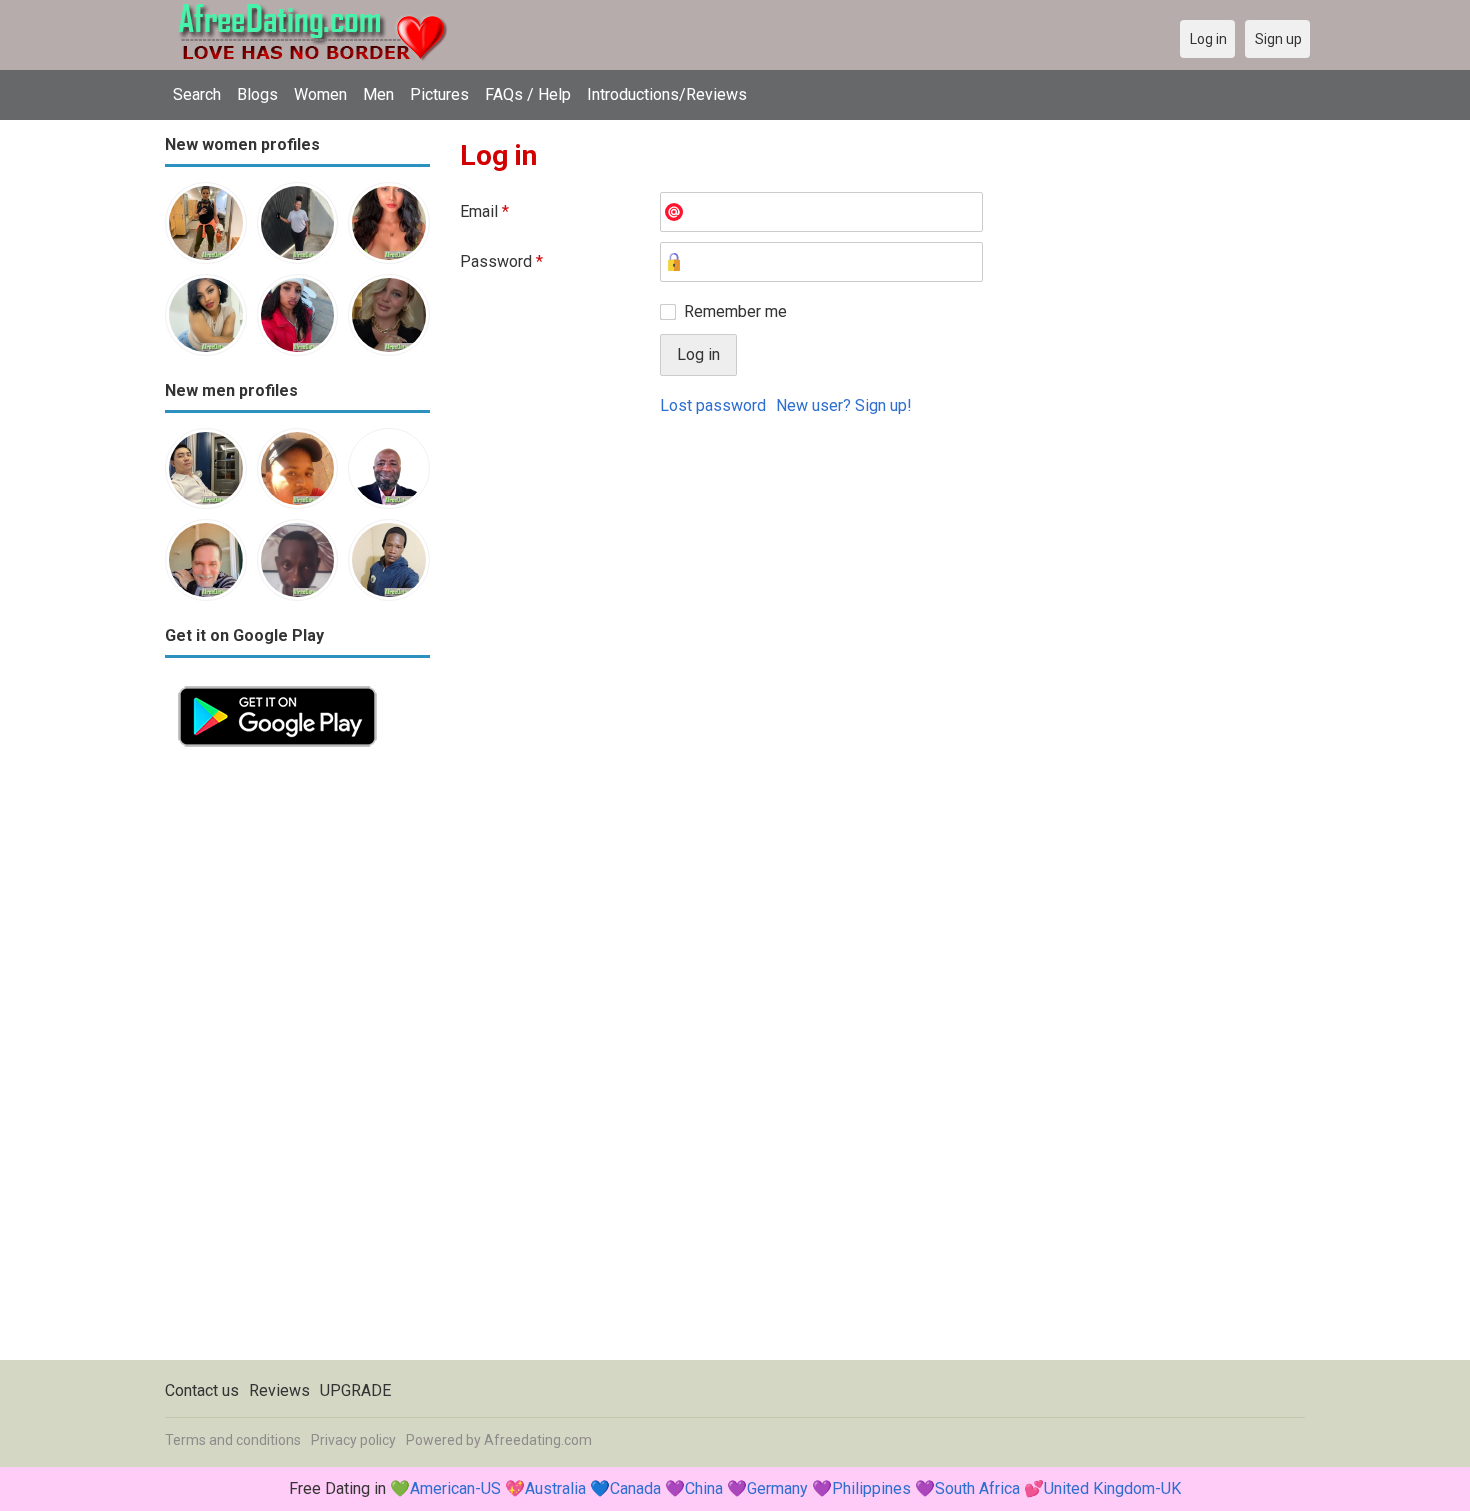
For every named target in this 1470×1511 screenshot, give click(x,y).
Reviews (279, 1390)
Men (378, 94)
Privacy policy (353, 1440)
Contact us (202, 1390)
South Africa (977, 1488)
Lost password (713, 405)
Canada (635, 1488)
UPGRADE (355, 1390)
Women (320, 94)
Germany (777, 1488)
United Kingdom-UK (1112, 1488)
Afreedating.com (538, 1440)
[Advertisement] (297, 1060)
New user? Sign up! (844, 405)
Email (484, 211)
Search (197, 94)
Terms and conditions (233, 1440)
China (704, 1488)
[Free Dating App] (277, 684)
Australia (555, 1488)
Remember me (735, 311)
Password (501, 261)
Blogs (257, 94)
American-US (455, 1488)
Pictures (439, 94)
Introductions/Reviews (667, 94)
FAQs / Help (528, 94)
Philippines (871, 1488)
